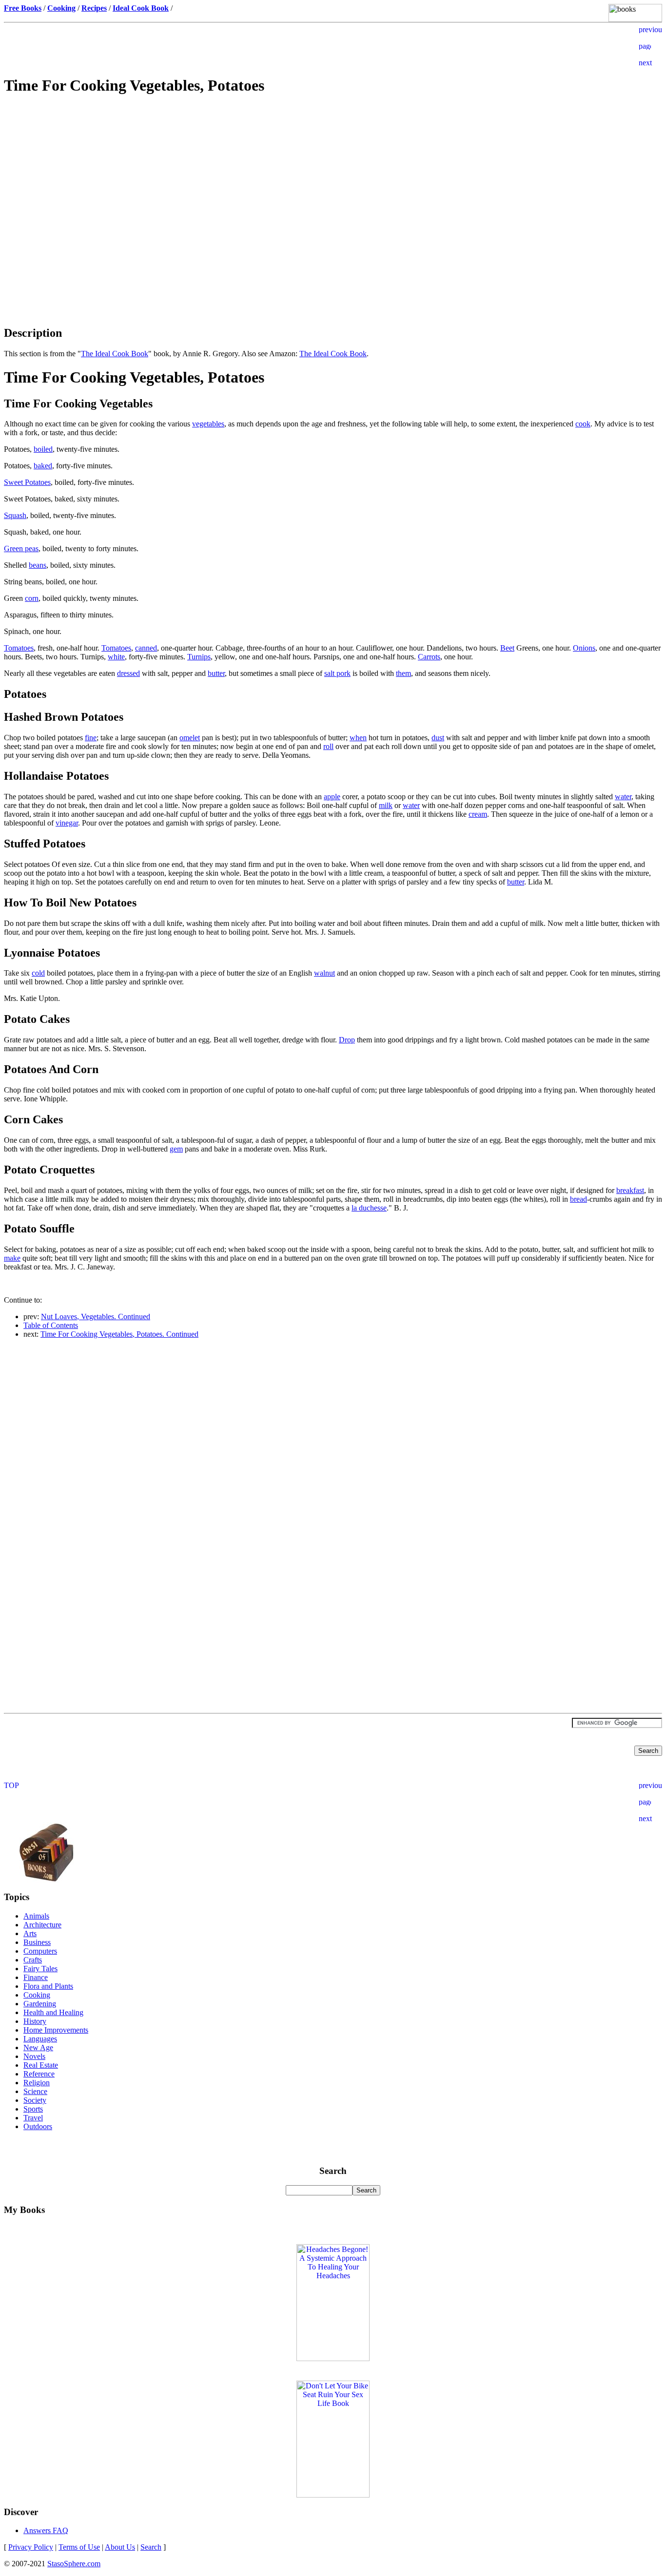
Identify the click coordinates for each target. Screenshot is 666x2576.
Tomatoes (19, 648)
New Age (38, 2047)
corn (32, 598)
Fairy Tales (40, 1969)
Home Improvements (56, 2030)
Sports (33, 2109)
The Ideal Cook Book (115, 354)
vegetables (208, 424)
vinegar (67, 823)
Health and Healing (53, 2012)
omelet (190, 738)
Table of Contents (51, 1325)
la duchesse (369, 1208)
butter (216, 673)
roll (328, 746)
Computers (40, 1951)
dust (438, 738)
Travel (33, 2118)
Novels (34, 2056)
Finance (36, 1977)
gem (176, 1149)
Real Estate (41, 2065)
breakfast (630, 1190)
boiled (43, 449)
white (116, 657)
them (403, 673)
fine (91, 738)
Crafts (33, 1960)
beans (38, 565)
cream (478, 814)
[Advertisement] (333, 173)
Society (35, 2100)
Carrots (429, 657)
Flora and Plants (48, 1986)
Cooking (37, 1995)
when (358, 738)
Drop (347, 1040)
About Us (120, 2547)
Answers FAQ (46, 2530)
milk (386, 805)
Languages (40, 2039)
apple (332, 797)
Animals (36, 1916)
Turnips (199, 657)
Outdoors (38, 2126)
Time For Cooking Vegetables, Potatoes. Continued (119, 1334)
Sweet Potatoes (27, 482)
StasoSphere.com (74, 2564)
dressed (128, 673)
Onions (584, 648)
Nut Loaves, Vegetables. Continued (96, 1317)
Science (35, 2091)
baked (43, 466)
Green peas (21, 548)
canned (146, 648)
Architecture (42, 1925)
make (12, 1258)
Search (151, 2547)
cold (38, 973)
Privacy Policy (31, 2547)
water (623, 797)
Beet (507, 648)
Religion (37, 2083)
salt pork (337, 673)
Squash (15, 515)
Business (37, 1942)
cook (583, 424)
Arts (30, 1933)
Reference (39, 2074)
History (35, 2021)
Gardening (40, 2004)
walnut (324, 973)
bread (578, 1199)
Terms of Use (79, 2547)
